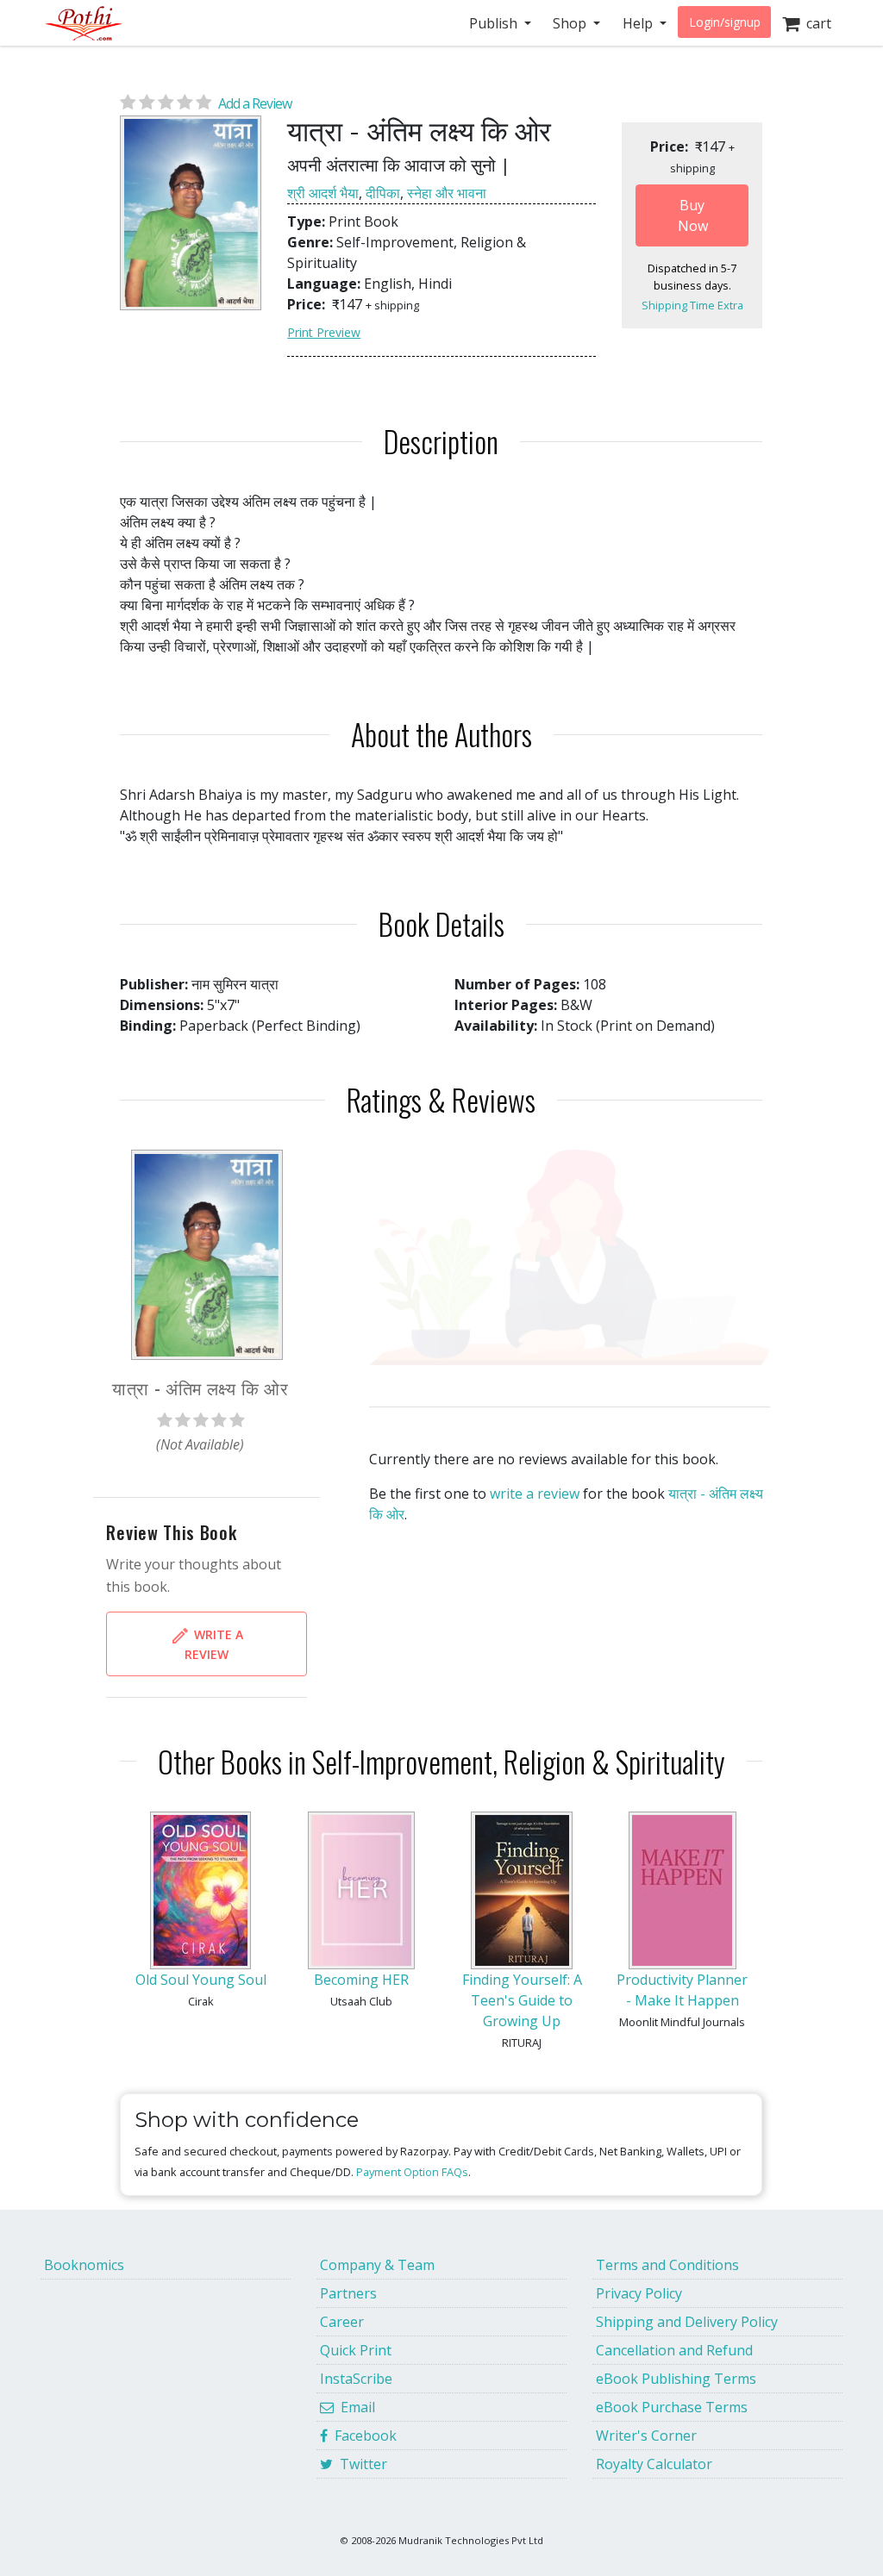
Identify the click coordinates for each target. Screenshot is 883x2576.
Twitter (360, 2464)
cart (815, 23)
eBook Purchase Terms (672, 2407)
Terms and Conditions (667, 2265)
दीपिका (383, 193)
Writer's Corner (646, 2436)
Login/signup (725, 22)
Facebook (362, 2436)
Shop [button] (571, 23)
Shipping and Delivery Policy (687, 2322)
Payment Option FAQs (412, 2172)
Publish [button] (495, 23)
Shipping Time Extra (692, 305)
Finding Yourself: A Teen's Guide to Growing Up (522, 2000)
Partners (348, 2293)
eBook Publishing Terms (676, 2379)
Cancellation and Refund (674, 2350)
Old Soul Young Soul (201, 1980)
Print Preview (324, 332)
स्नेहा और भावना (447, 193)
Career (342, 2322)
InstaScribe (356, 2379)
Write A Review (214, 1644)
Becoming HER (361, 1980)
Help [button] (639, 23)
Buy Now (693, 215)
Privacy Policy (639, 2293)
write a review (535, 1494)
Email (354, 2407)
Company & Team (377, 2265)
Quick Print (356, 2350)
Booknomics (84, 2265)
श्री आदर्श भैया (323, 193)
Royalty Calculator (654, 2464)
